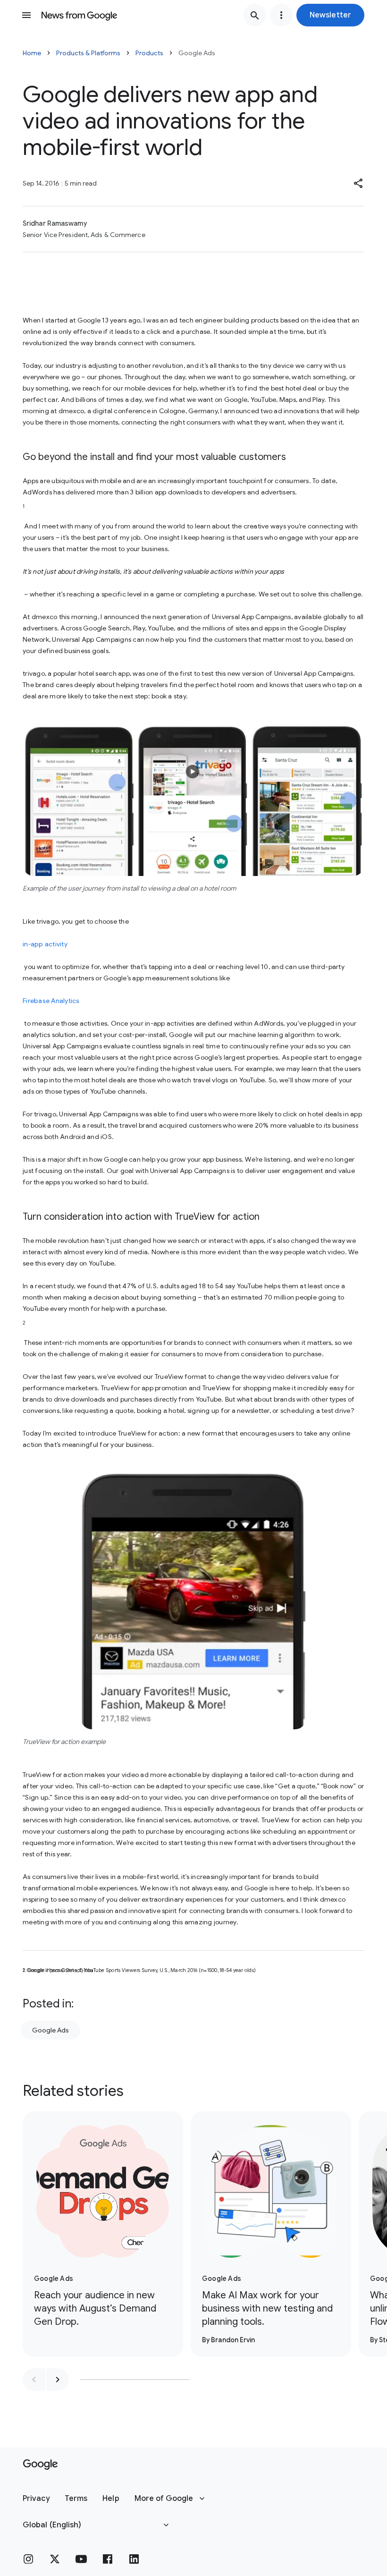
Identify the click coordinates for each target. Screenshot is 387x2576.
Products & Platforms (88, 53)
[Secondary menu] (281, 15)
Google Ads (50, 2030)
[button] (330, 15)
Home (32, 53)
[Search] (255, 15)
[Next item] (58, 2380)
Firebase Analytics (51, 1001)
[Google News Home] (79, 15)
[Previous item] (34, 2380)
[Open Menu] (26, 15)
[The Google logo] (40, 2465)
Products (149, 53)
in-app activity (45, 944)
